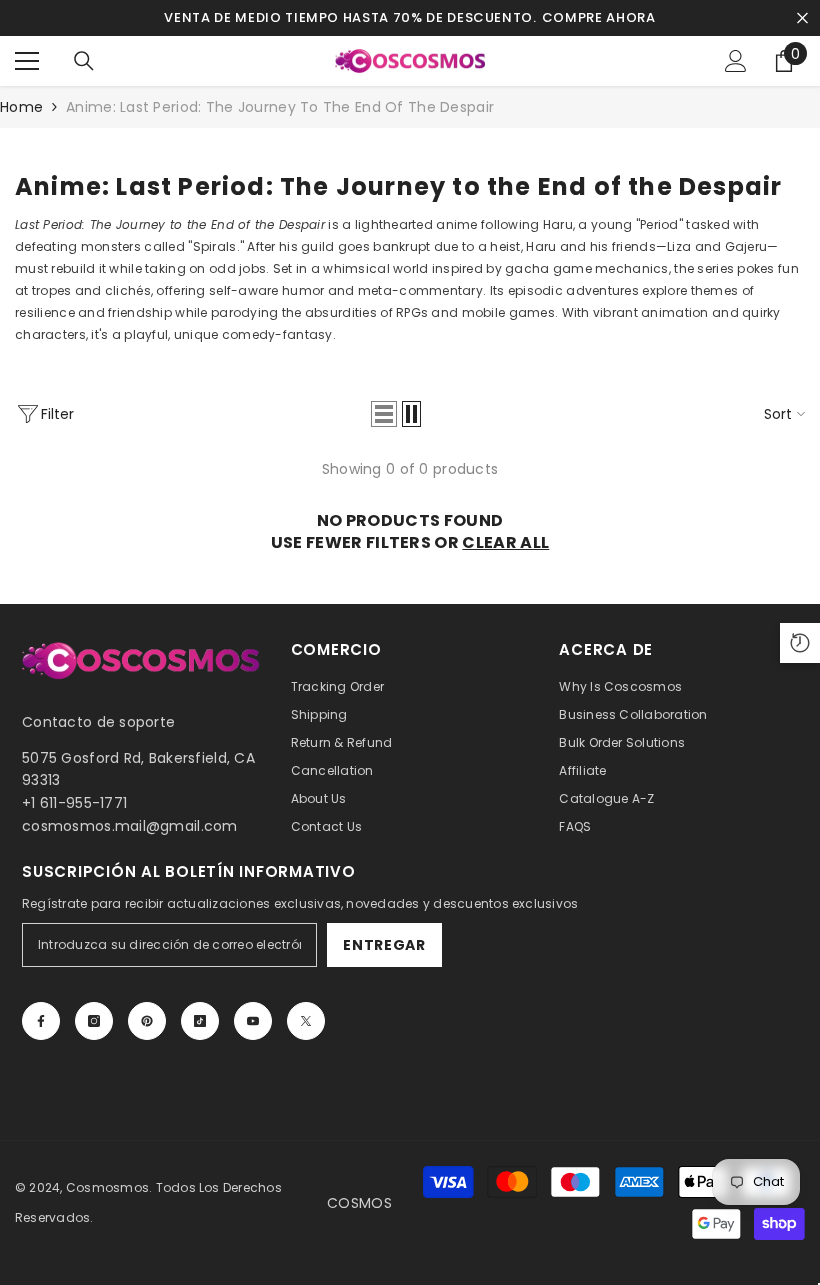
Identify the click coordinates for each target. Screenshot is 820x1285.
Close (802, 18)
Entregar (384, 945)
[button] (384, 414)
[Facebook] (41, 1021)
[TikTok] (200, 1021)
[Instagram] (94, 1021)
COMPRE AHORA (599, 17)
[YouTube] (253, 1021)
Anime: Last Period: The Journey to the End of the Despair (280, 107)
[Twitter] (306, 1021)
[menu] (27, 61)
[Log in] (736, 61)
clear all (505, 543)
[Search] (84, 61)
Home (21, 107)
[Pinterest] (147, 1021)
